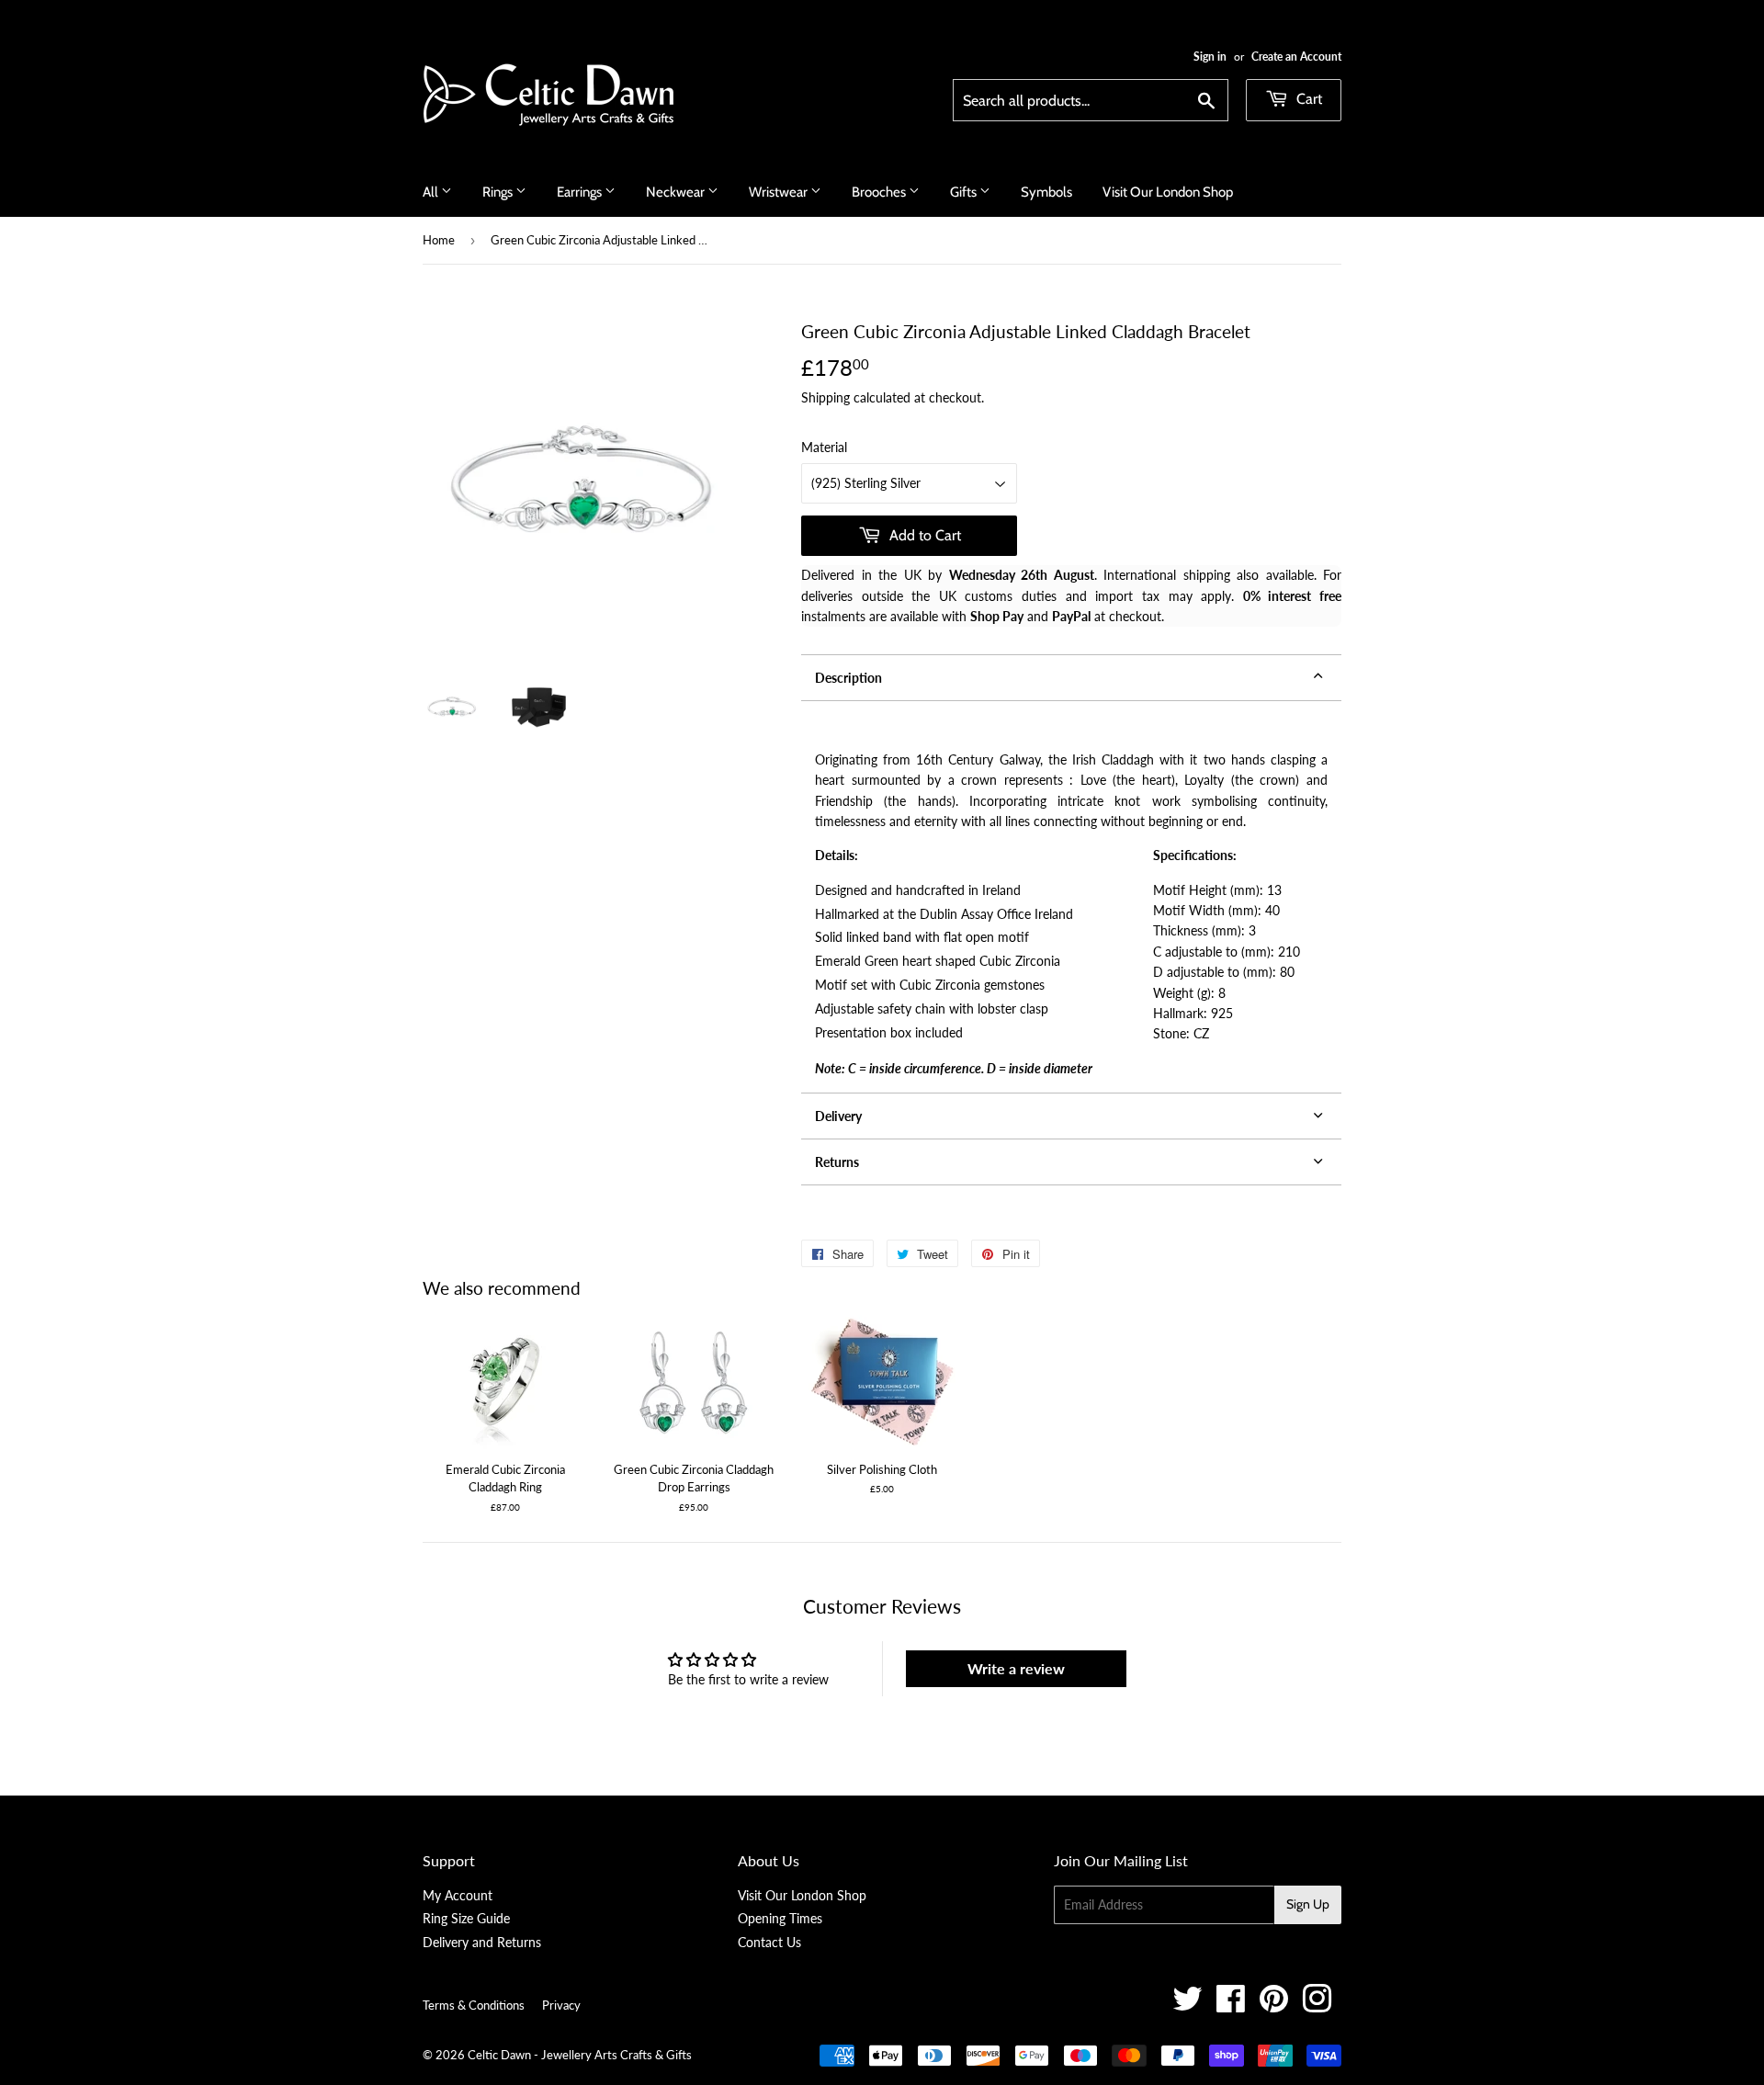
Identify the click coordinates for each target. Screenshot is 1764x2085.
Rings (499, 192)
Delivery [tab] (838, 1116)
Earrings (581, 192)
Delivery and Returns (482, 1942)
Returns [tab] (837, 1162)
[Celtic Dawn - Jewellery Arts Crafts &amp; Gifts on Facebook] (1231, 2006)
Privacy (561, 2005)
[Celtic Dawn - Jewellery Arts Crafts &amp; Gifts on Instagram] (1317, 2006)
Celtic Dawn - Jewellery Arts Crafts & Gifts (580, 2055)
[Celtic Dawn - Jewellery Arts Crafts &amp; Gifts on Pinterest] (1274, 2006)
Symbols (1046, 192)
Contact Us (769, 1942)
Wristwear (780, 192)
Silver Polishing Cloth (882, 1469)
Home (439, 240)
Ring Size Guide (466, 1918)
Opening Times (780, 1918)
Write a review (1016, 1668)
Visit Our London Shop (1168, 192)
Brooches (880, 192)
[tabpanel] (1071, 897)
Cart (1307, 99)
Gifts (965, 192)
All (432, 192)
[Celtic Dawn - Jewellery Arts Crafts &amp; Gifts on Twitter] (1187, 2006)
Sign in (1210, 57)
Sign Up (1308, 1904)
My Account (458, 1895)
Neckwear (677, 192)
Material (824, 447)
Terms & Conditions (474, 2005)
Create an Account (1296, 57)
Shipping (825, 397)
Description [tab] (848, 678)
